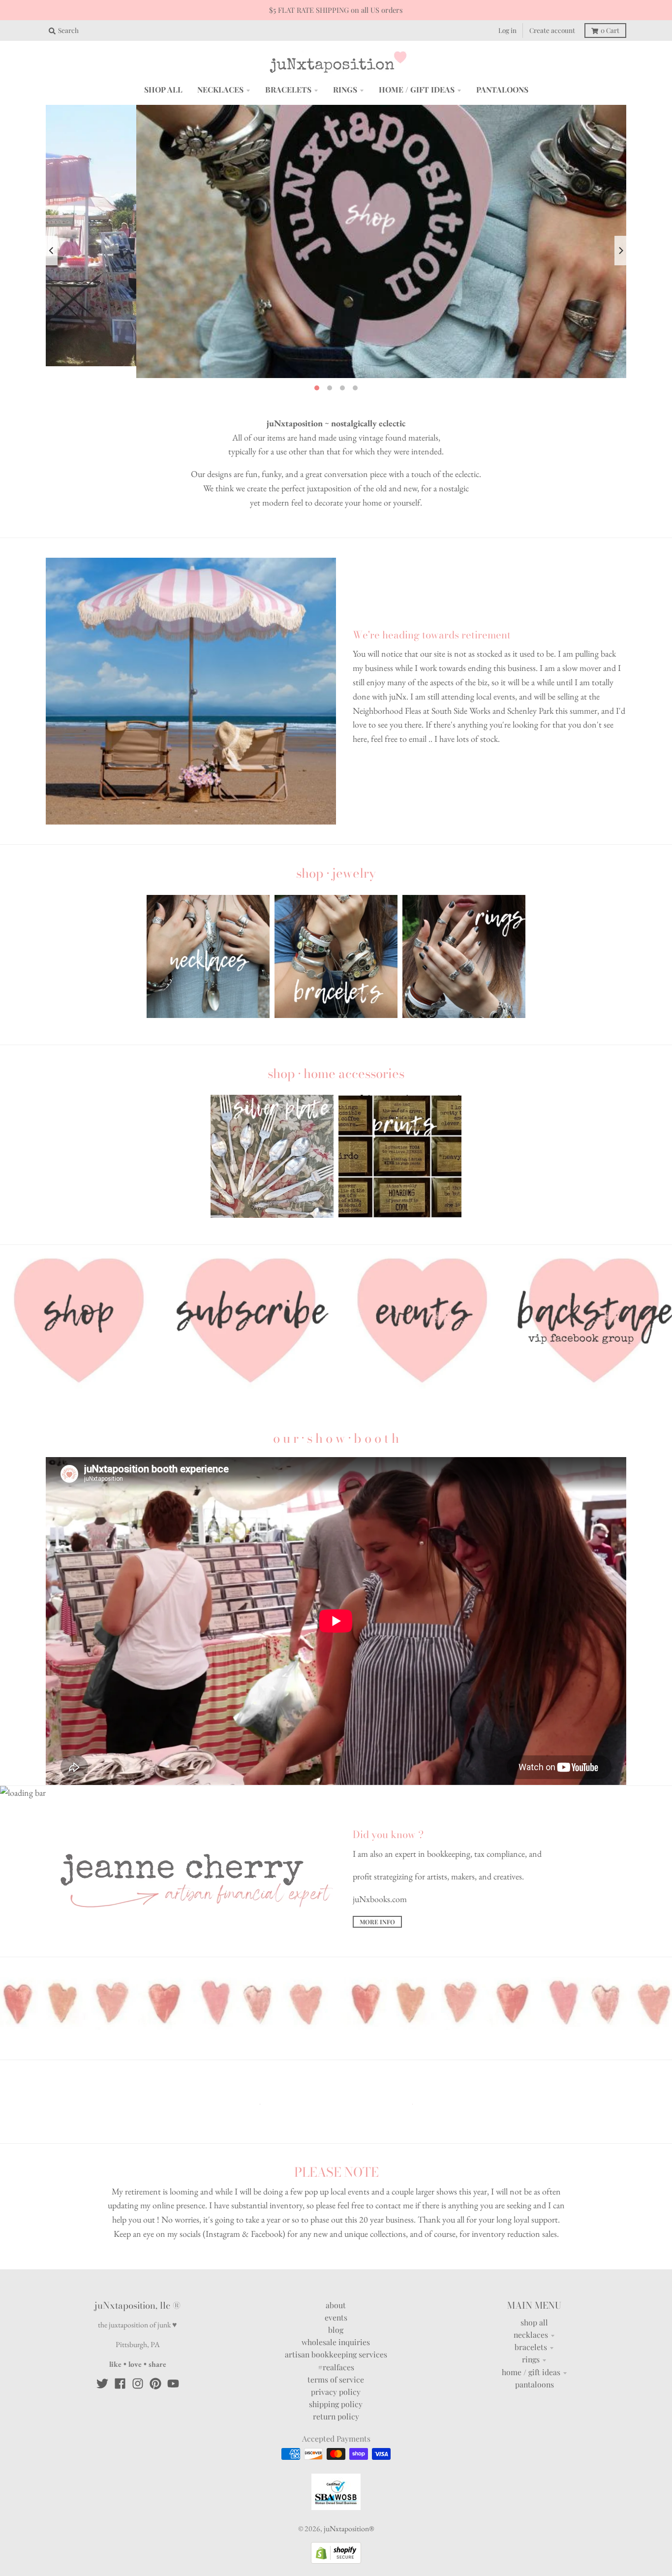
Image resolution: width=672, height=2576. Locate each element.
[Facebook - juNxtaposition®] (120, 2360)
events (336, 2294)
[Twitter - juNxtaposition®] (102, 2360)
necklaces (531, 2311)
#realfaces (336, 2343)
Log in (507, 30)
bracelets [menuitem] (288, 89)
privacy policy (336, 2369)
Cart (610, 30)
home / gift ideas (531, 2348)
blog (336, 2306)
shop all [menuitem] (163, 89)
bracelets (531, 2324)
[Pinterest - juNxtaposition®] (155, 2360)
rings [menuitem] (345, 89)
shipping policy (336, 2381)
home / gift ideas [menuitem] (417, 89)
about (336, 2281)
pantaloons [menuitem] (502, 89)
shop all (534, 2299)
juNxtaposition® (349, 2505)
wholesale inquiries (336, 2319)
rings (531, 2336)
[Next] (620, 239)
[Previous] (52, 239)
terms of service (336, 2356)
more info (377, 1899)
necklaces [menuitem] (220, 89)
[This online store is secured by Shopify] (336, 2537)
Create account (552, 30)
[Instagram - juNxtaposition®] (138, 2360)
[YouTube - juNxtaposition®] (173, 2360)
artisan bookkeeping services (336, 2331)
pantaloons (535, 2361)
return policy (336, 2393)
